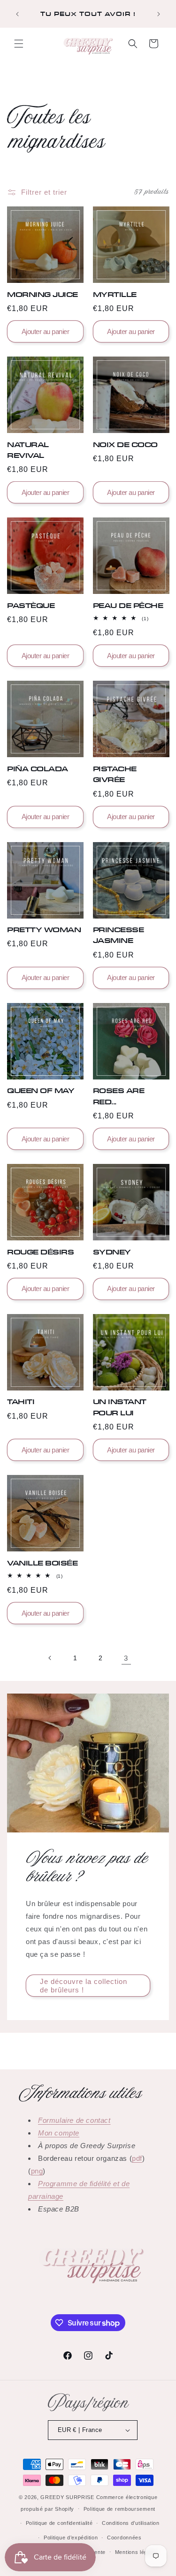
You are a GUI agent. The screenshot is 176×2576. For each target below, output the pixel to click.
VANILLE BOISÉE (42, 1563)
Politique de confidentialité (59, 2523)
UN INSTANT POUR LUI (120, 1407)
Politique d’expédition (71, 2538)
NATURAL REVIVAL (28, 450)
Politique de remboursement (119, 2509)
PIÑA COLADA (38, 768)
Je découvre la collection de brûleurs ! (84, 1986)
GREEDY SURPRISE (67, 2497)
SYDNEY (112, 1252)
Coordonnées (124, 2538)
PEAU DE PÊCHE (128, 605)
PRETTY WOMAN (44, 929)
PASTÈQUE (31, 605)
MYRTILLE (115, 294)
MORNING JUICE (42, 294)
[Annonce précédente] (17, 14)
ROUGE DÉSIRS (40, 1252)
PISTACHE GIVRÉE (115, 774)
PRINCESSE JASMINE (119, 935)
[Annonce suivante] (159, 14)
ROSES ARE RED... (119, 1096)
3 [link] (126, 1658)
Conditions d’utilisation (131, 2523)
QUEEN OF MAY (41, 1090)
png (37, 2171)
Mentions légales (137, 2552)
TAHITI (21, 1401)
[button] (19, 44)
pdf (137, 2158)
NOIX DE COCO (125, 444)
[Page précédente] (50, 1658)
